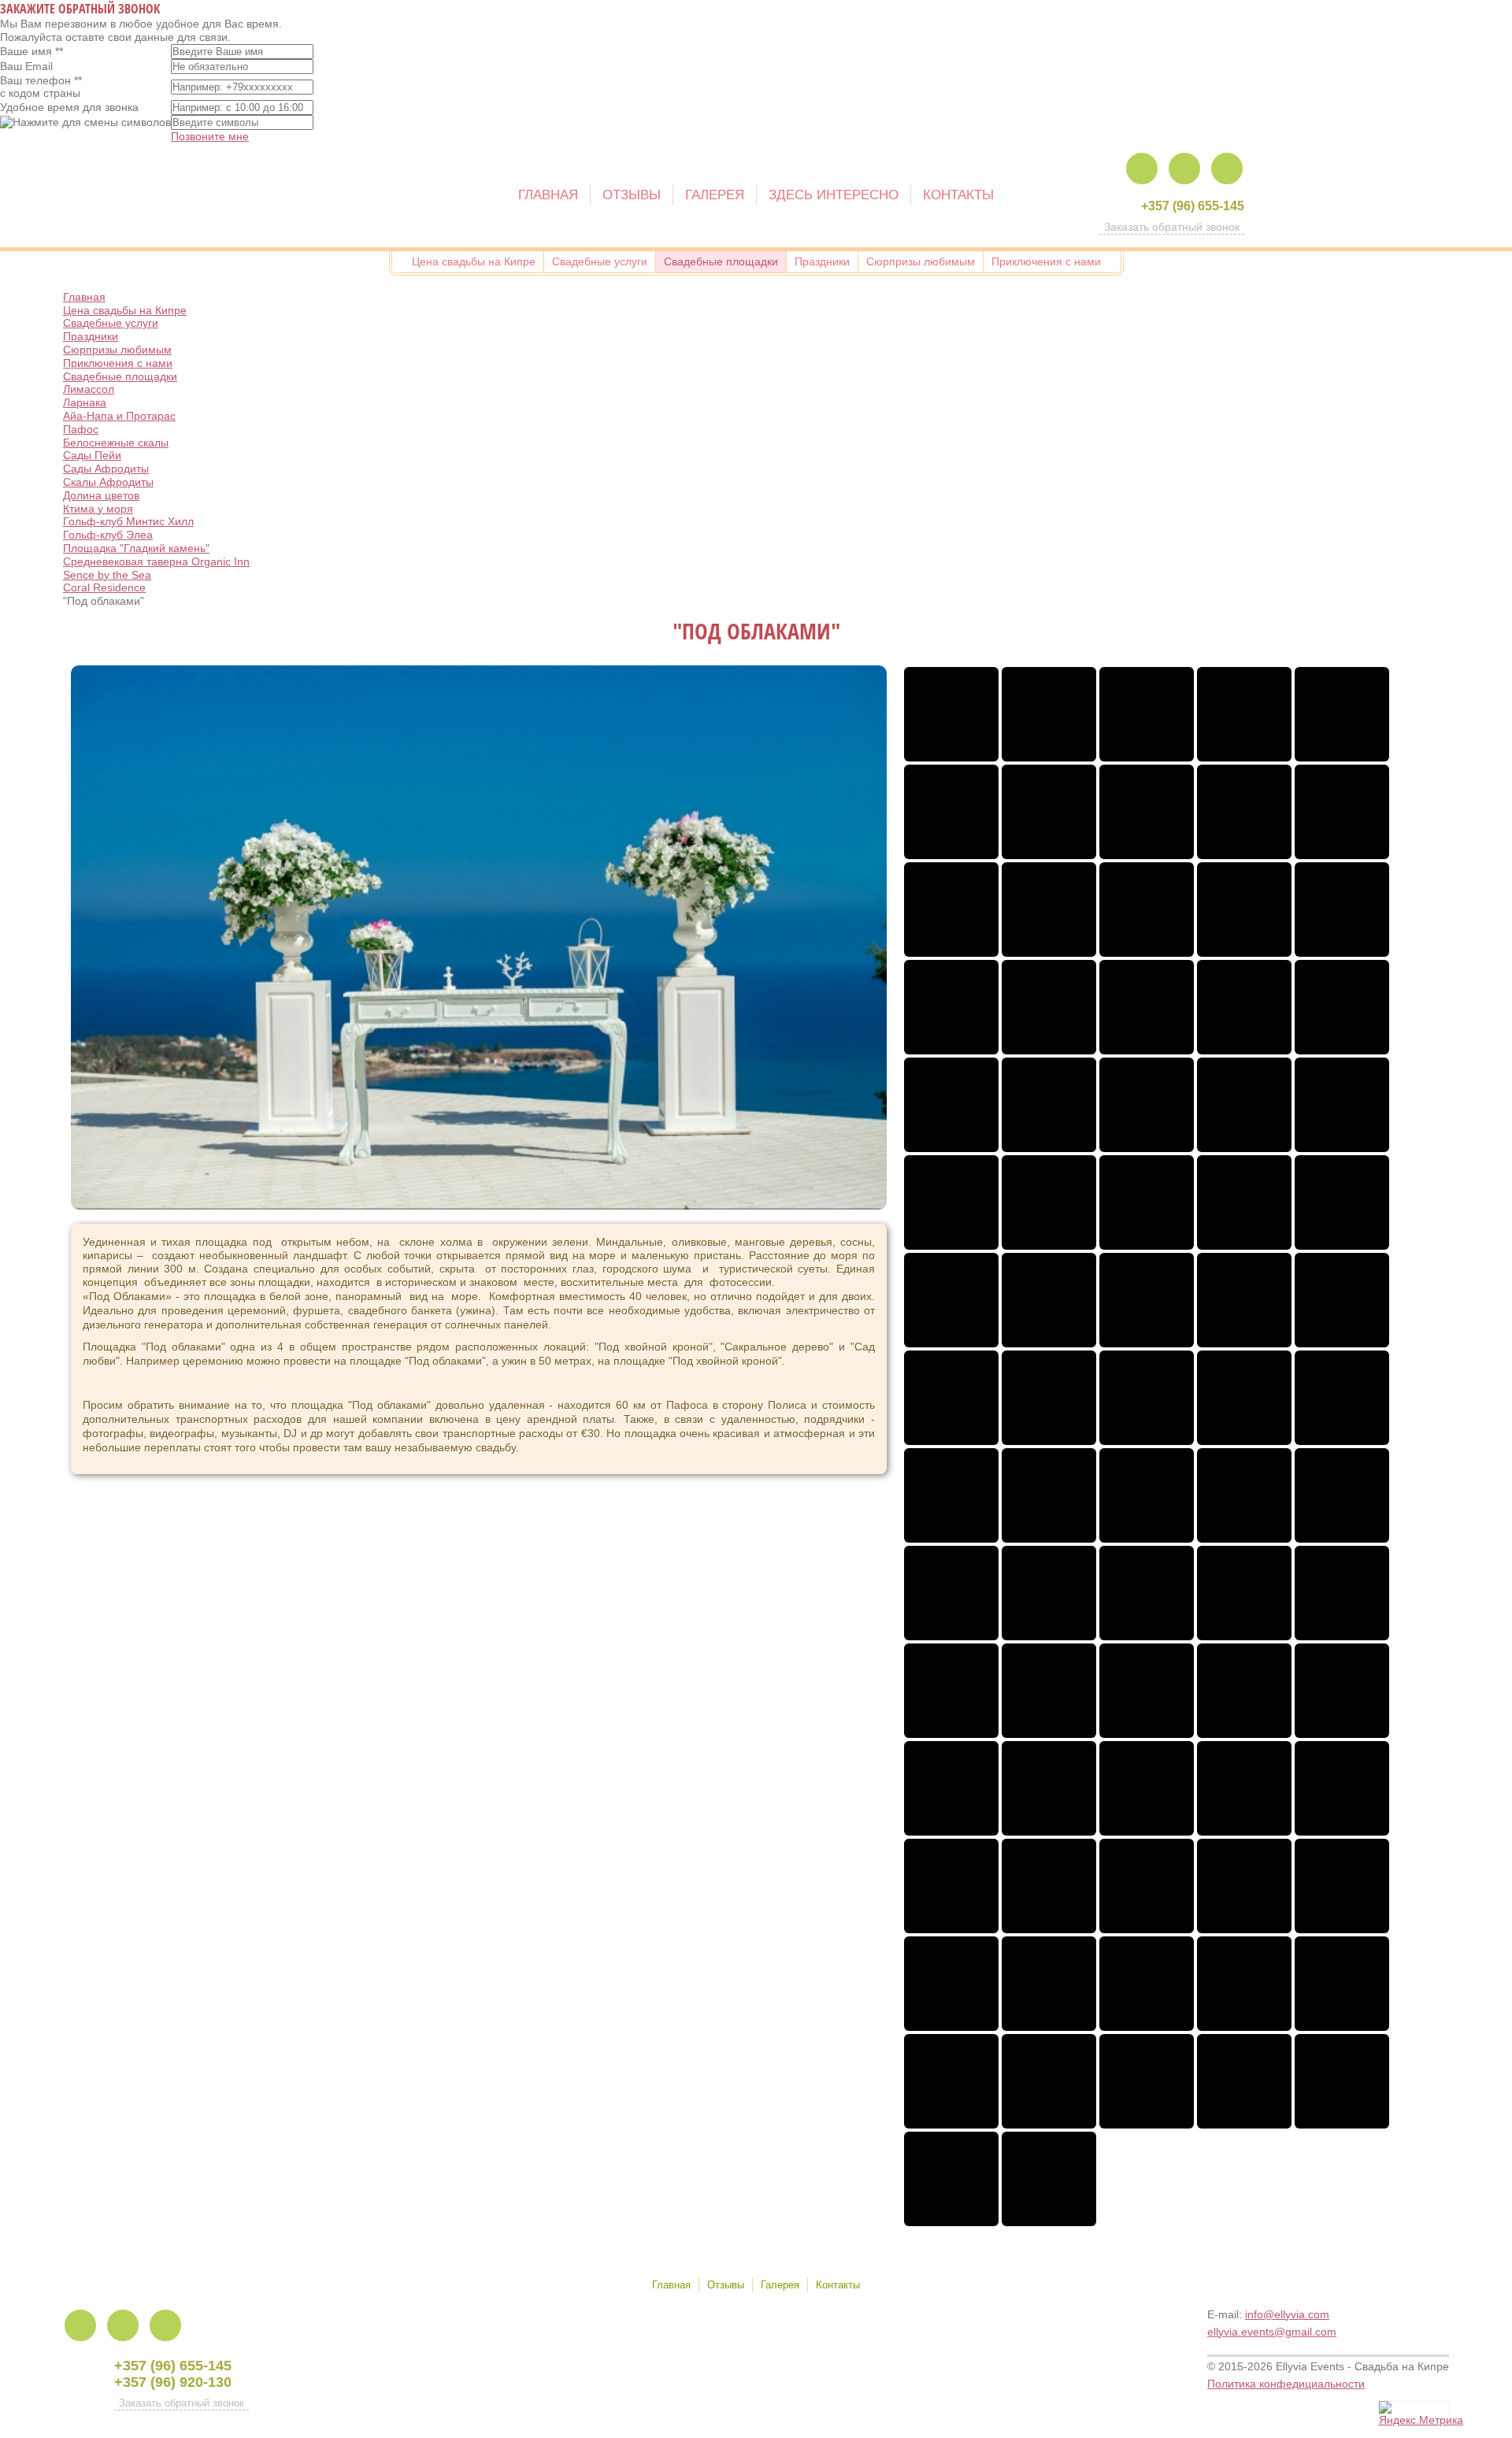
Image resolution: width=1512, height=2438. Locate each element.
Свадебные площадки (120, 376)
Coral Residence (104, 587)
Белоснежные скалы (116, 443)
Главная (84, 297)
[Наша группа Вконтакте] (1227, 169)
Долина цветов (101, 495)
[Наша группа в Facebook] (1142, 169)
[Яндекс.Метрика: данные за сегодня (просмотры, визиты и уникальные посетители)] (1421, 2414)
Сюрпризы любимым (117, 350)
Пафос (81, 429)
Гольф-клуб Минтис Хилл (128, 521)
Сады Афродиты (106, 469)
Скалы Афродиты (108, 482)
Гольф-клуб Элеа (108, 535)
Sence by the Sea (107, 575)
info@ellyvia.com (1287, 2314)
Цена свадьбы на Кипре (125, 310)
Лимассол (89, 389)
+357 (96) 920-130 (173, 2382)
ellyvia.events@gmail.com (1272, 2332)
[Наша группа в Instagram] (1184, 169)
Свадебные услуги (111, 323)
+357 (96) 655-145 (1193, 206)
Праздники (91, 336)
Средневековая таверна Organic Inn (156, 561)
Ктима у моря (98, 509)
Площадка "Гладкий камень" (136, 548)
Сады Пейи (92, 455)
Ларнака (85, 402)
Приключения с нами (118, 363)
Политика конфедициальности (1286, 2384)
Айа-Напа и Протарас (119, 416)
